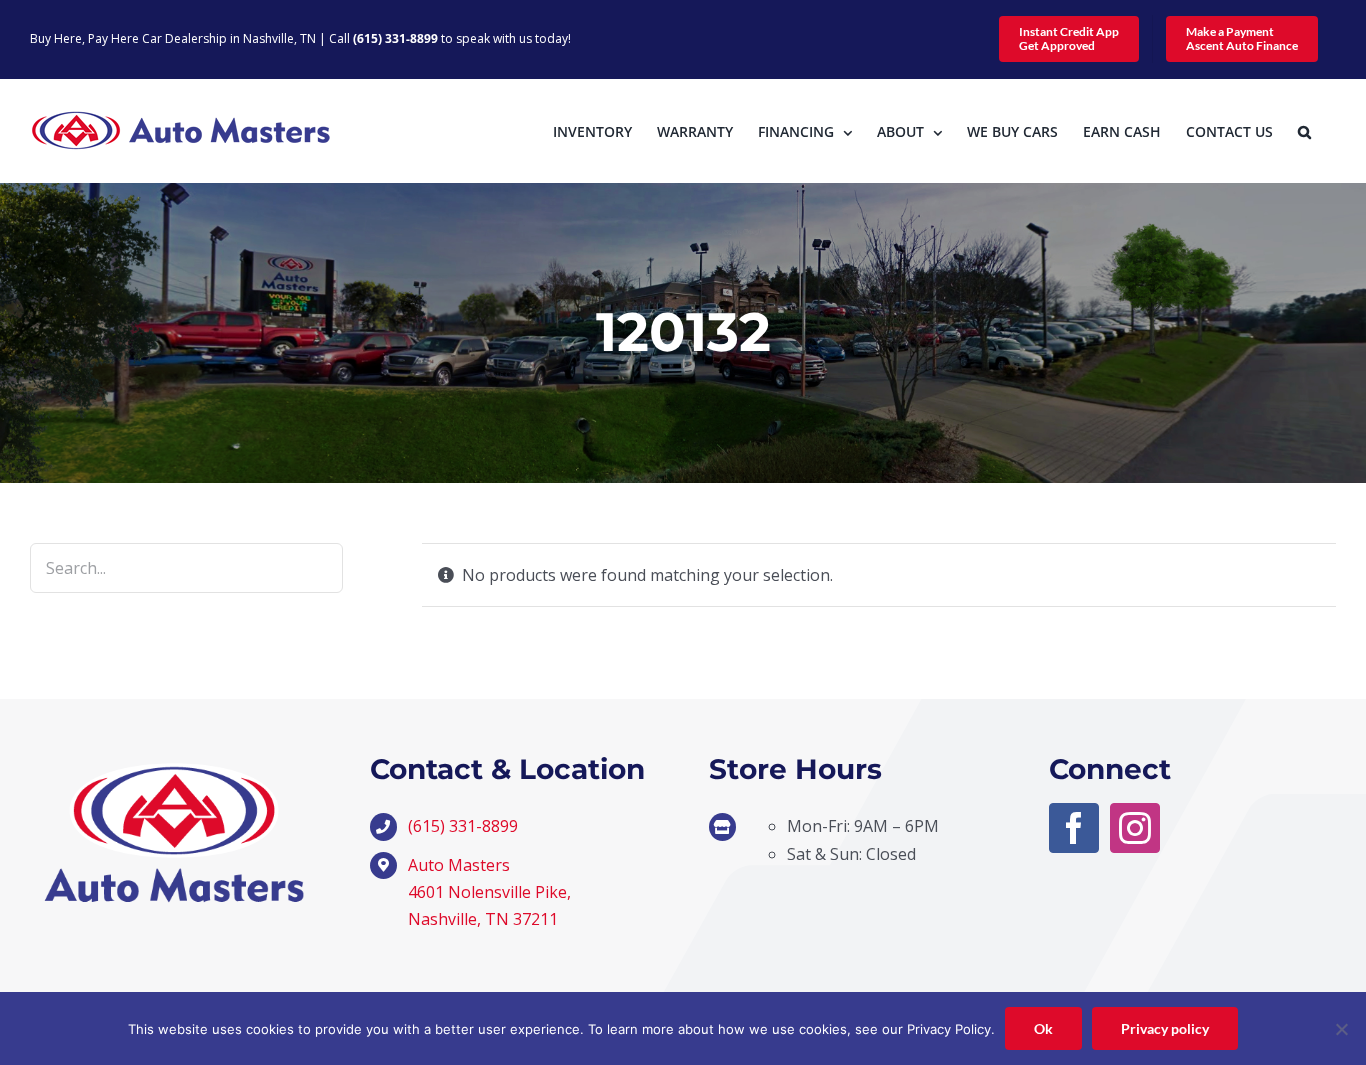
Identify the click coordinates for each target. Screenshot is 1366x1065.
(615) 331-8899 (395, 38)
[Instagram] (1135, 828)
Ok (1043, 1028)
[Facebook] (1074, 828)
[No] (1341, 1029)
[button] (1304, 130)
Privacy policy (1165, 1028)
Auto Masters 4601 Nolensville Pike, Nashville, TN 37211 (489, 892)
